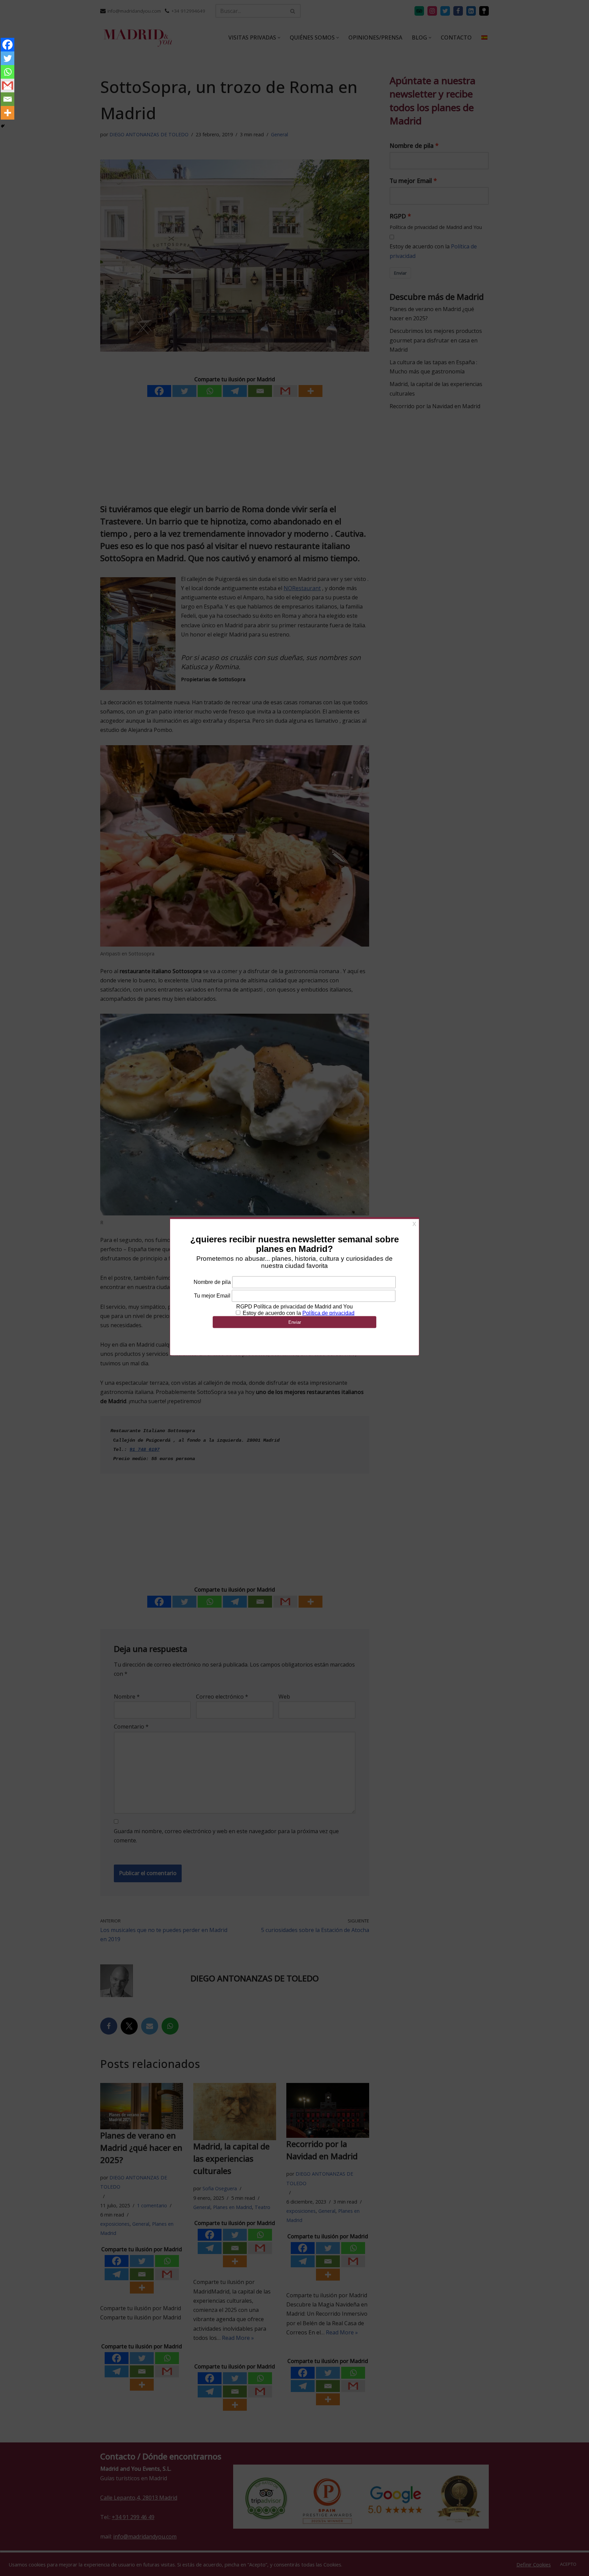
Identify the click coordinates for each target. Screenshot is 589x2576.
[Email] (7, 99)
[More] (7, 113)
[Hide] (3, 126)
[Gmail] (7, 86)
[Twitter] (7, 58)
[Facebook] (7, 45)
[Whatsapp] (7, 72)
